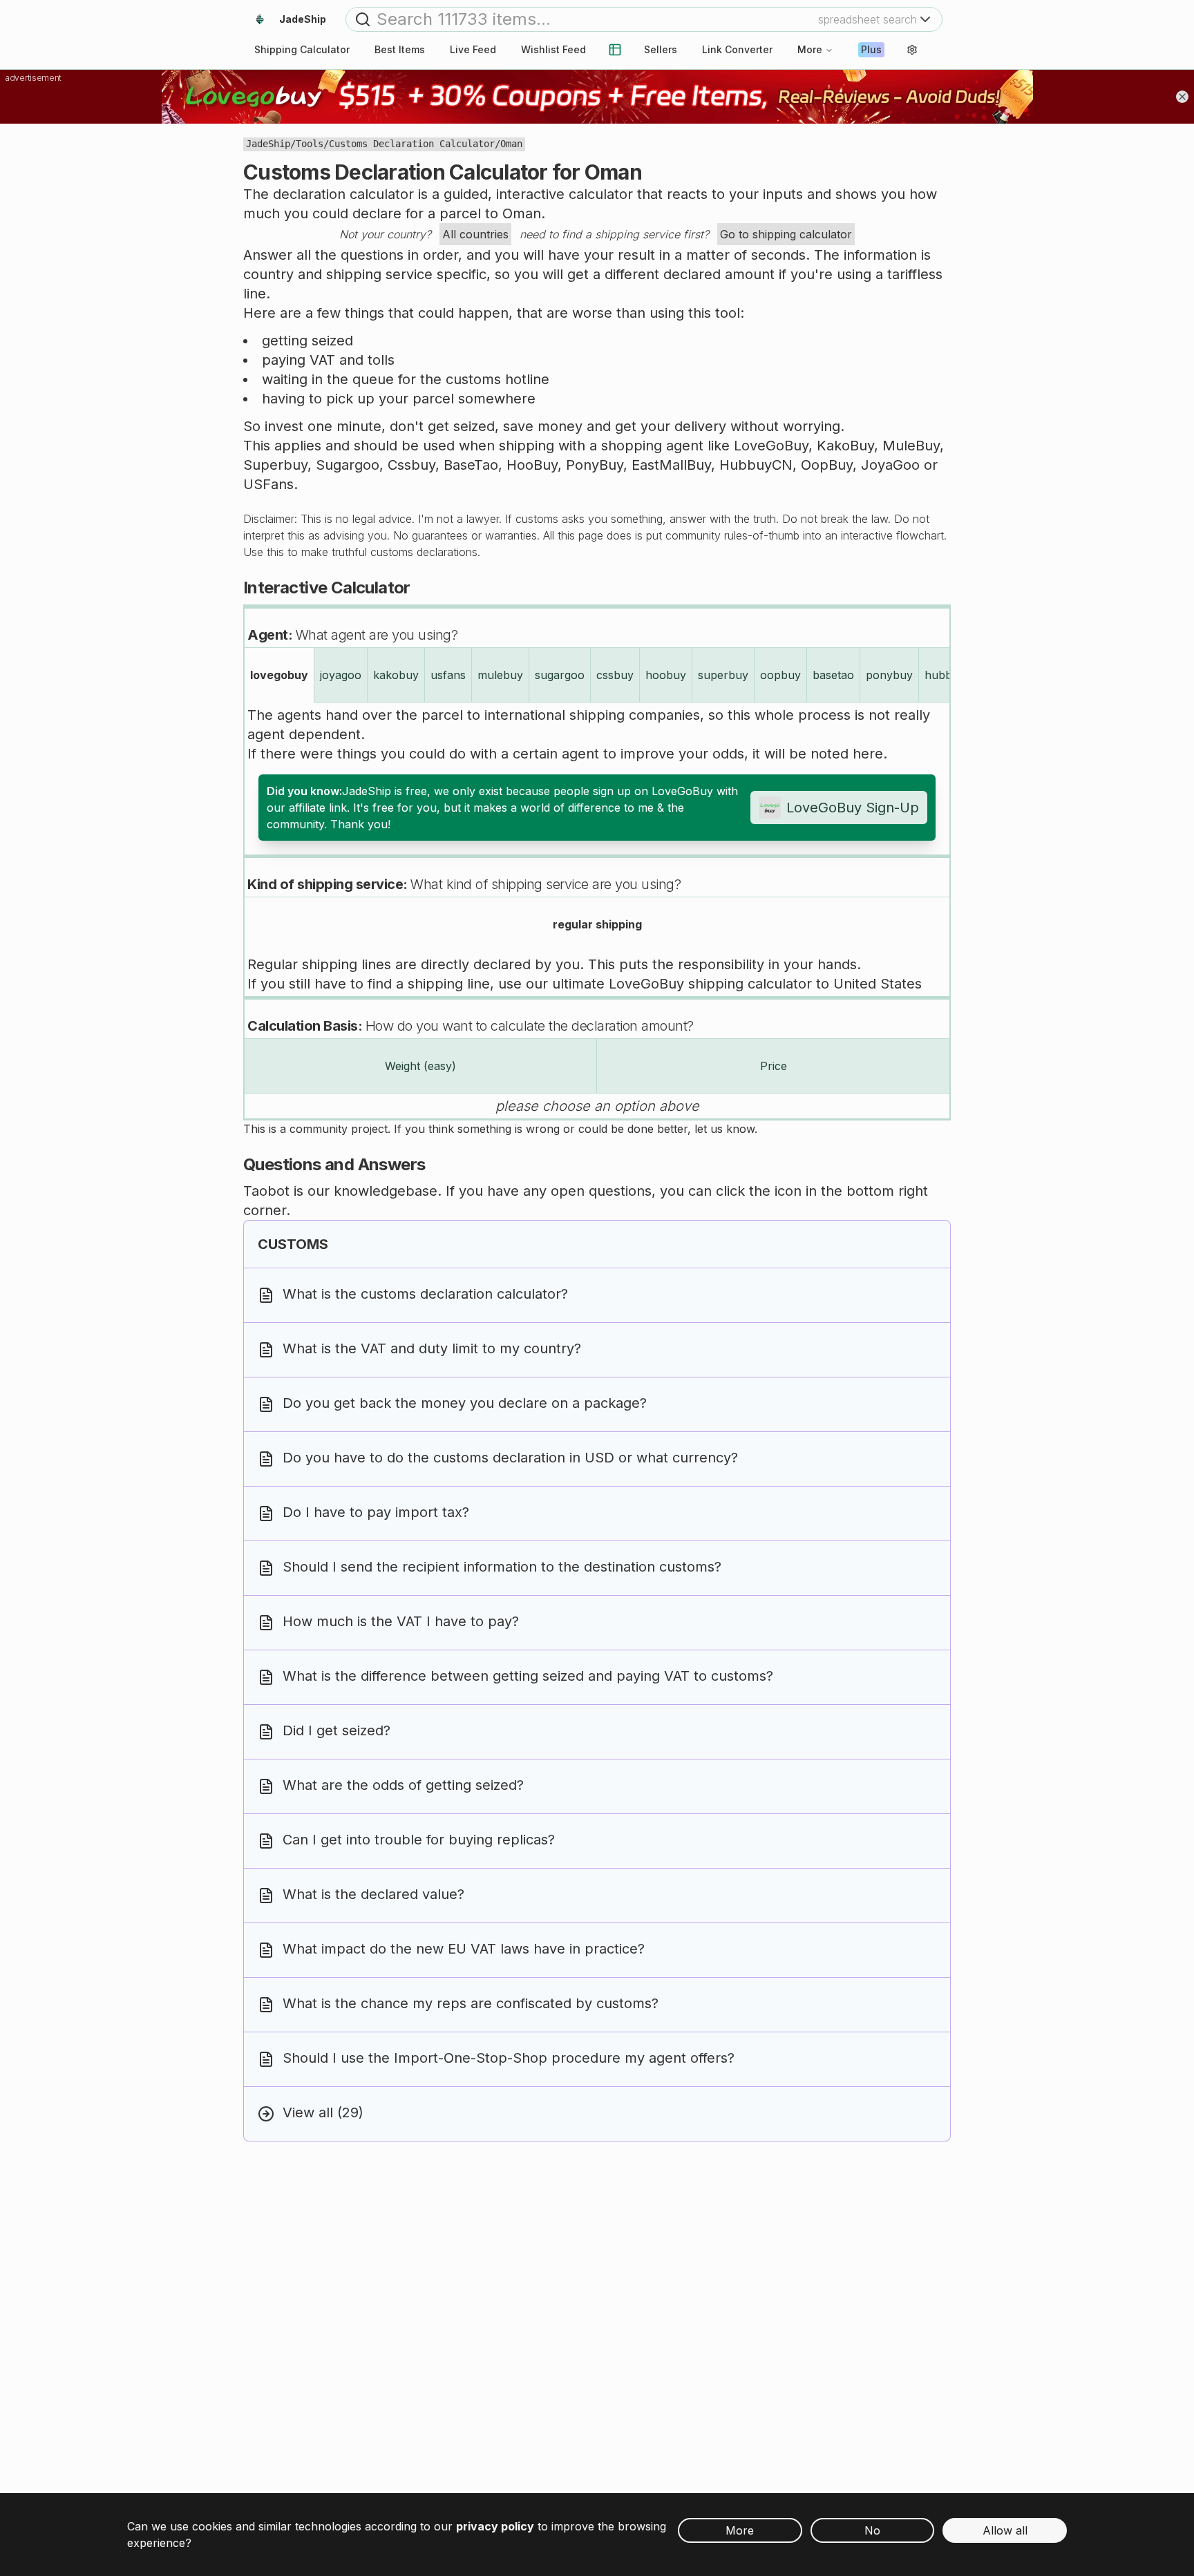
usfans (448, 675)
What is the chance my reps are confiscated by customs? (471, 2003)
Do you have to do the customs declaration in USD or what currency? (510, 1458)
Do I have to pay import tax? (376, 1512)
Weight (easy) (420, 1066)
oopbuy (780, 675)
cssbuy (615, 675)
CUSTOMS (293, 1244)
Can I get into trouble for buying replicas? (419, 1840)
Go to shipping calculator (786, 234)
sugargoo (560, 675)
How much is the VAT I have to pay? (401, 1621)
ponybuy (889, 675)
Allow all (1005, 2530)
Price (774, 1066)
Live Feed (473, 49)
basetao (833, 675)
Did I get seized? (337, 1730)
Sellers (661, 49)
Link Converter (737, 49)
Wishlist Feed (553, 49)
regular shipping (597, 924)
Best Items (400, 49)
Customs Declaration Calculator (412, 144)
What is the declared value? (373, 1894)
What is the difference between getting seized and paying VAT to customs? (528, 1676)
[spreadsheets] (615, 50)
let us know (724, 1129)
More (810, 49)
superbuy (723, 675)
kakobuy (396, 675)
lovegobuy (279, 675)
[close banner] (1182, 97)
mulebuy (500, 675)
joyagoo (341, 675)
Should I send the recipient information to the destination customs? (502, 1567)
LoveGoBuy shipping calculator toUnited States (765, 984)
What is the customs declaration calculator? (425, 1294)
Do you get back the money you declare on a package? (465, 1403)
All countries (475, 234)
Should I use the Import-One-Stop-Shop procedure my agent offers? (509, 2058)
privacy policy (495, 2526)
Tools (310, 144)
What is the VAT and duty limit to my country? (432, 1348)
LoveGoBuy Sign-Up (853, 808)
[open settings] (912, 50)
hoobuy (666, 675)
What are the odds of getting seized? (403, 1785)
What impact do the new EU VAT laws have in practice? (464, 1949)
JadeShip (268, 144)
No (872, 2530)
